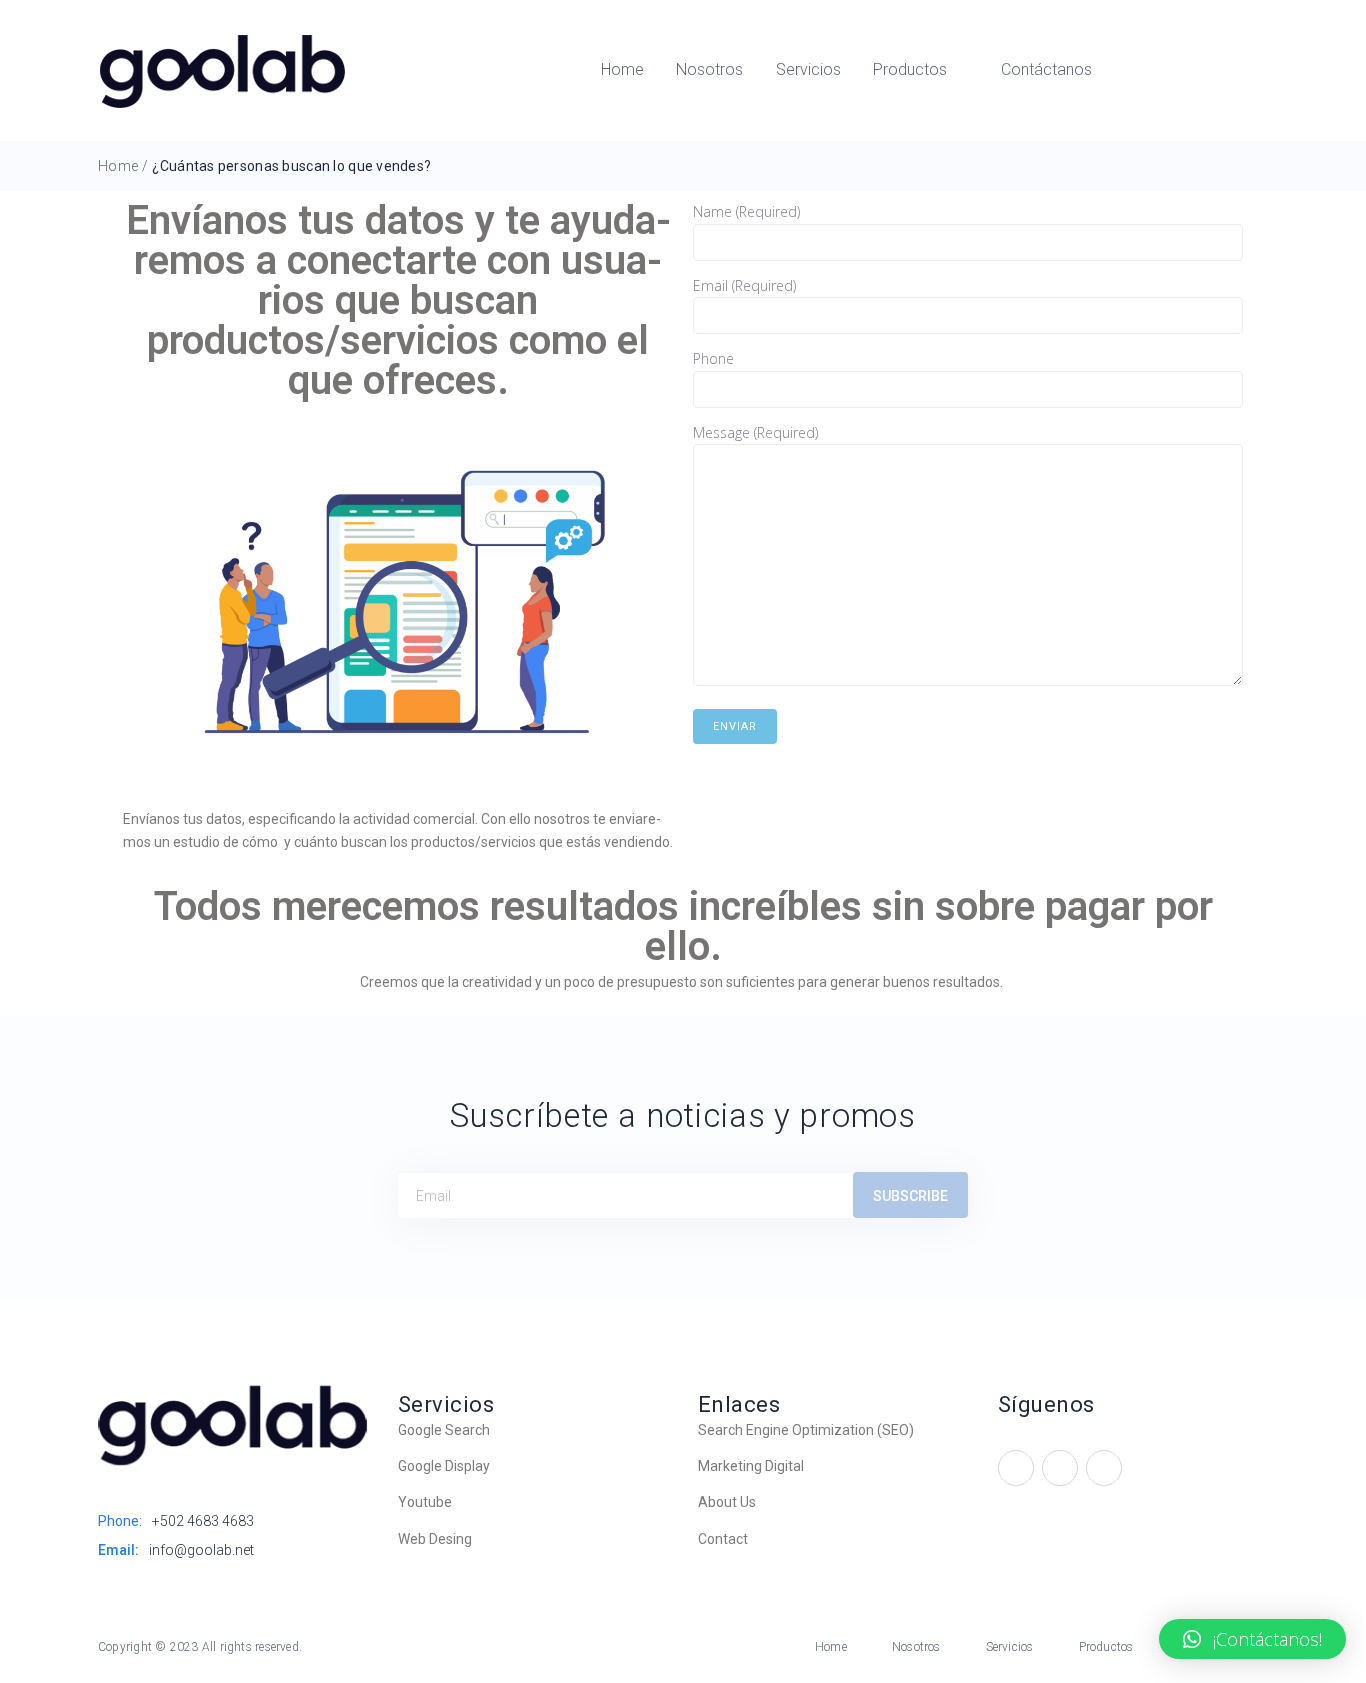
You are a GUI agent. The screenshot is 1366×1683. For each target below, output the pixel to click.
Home (118, 166)
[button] (1252, 1639)
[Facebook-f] (1060, 1468)
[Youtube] (1016, 1468)
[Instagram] (1104, 1468)
